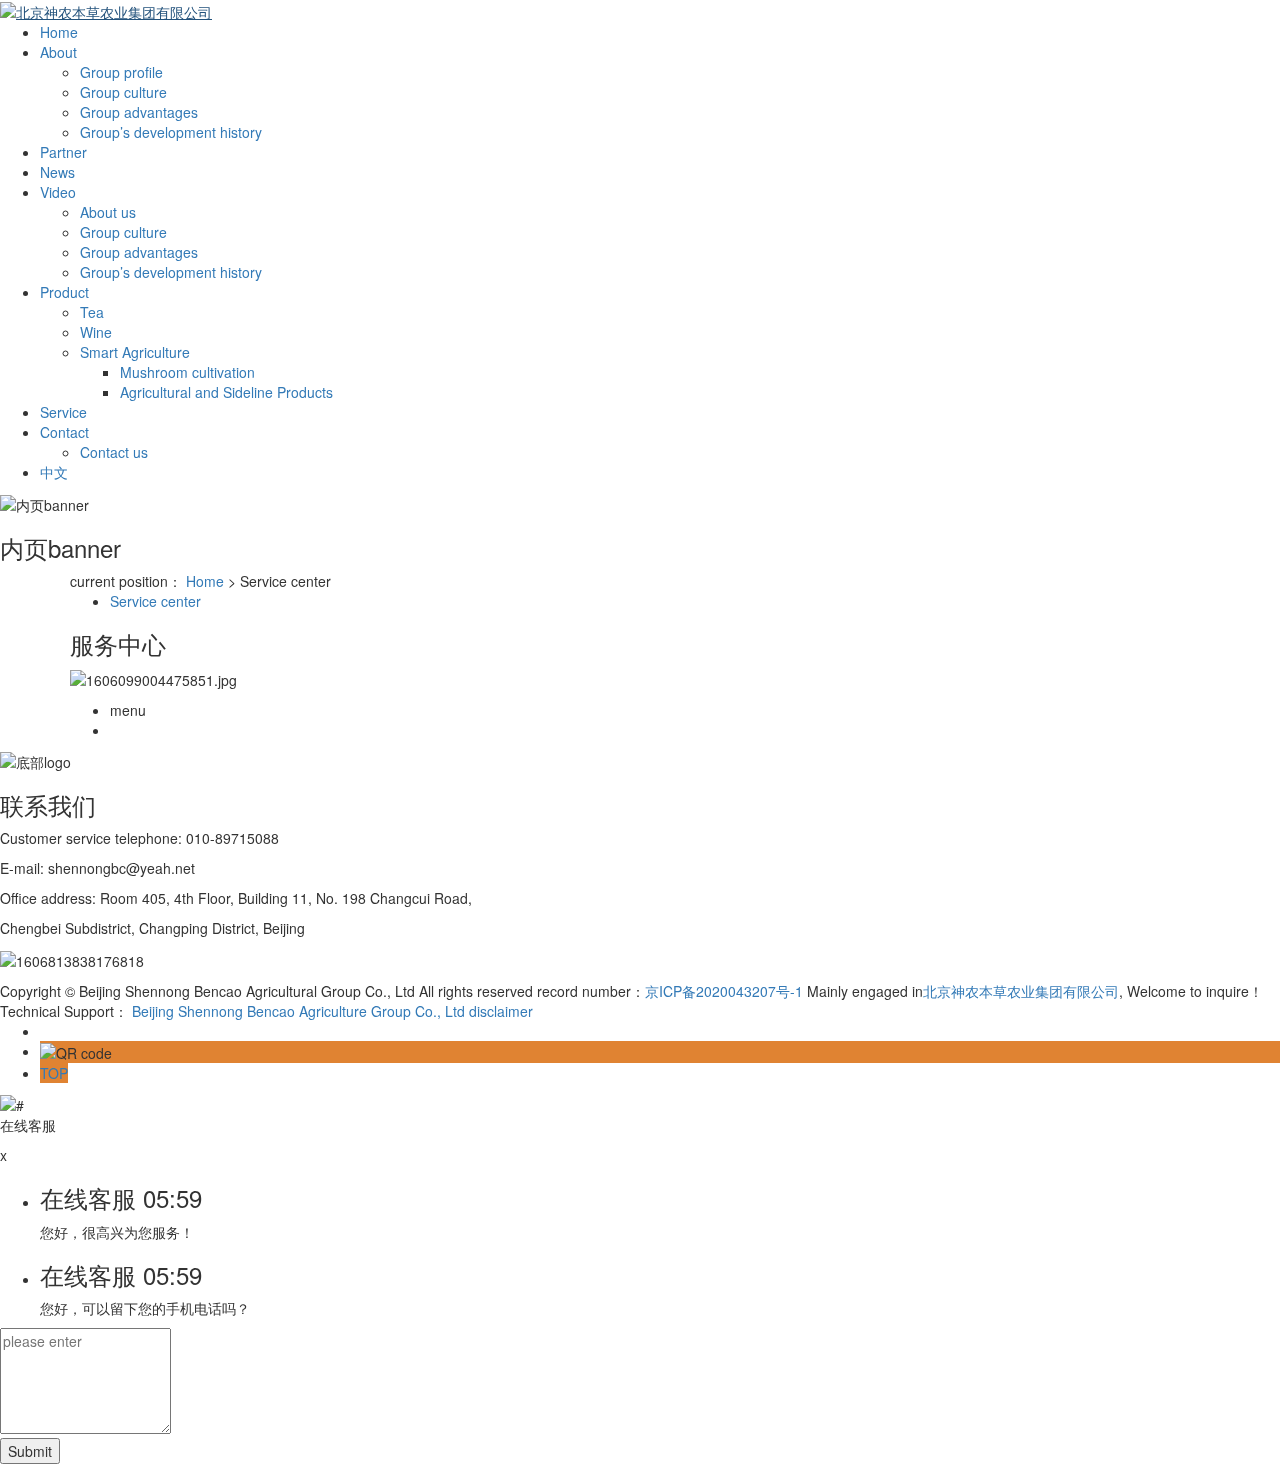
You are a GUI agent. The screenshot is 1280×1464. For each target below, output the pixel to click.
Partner (63, 152)
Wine (96, 332)
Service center (155, 601)
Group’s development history (171, 132)
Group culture (123, 92)
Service (63, 412)
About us (108, 212)
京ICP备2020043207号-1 (724, 991)
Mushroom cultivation (187, 372)
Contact (64, 432)
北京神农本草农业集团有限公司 (1021, 991)
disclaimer (501, 1011)
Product (64, 292)
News (57, 172)
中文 (54, 472)
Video (58, 192)
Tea (92, 312)
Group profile (121, 72)
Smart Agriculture (135, 352)
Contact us (114, 452)
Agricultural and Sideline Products (226, 392)
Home (59, 32)
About (58, 52)
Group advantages (139, 112)
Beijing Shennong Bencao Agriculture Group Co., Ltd (298, 1011)
